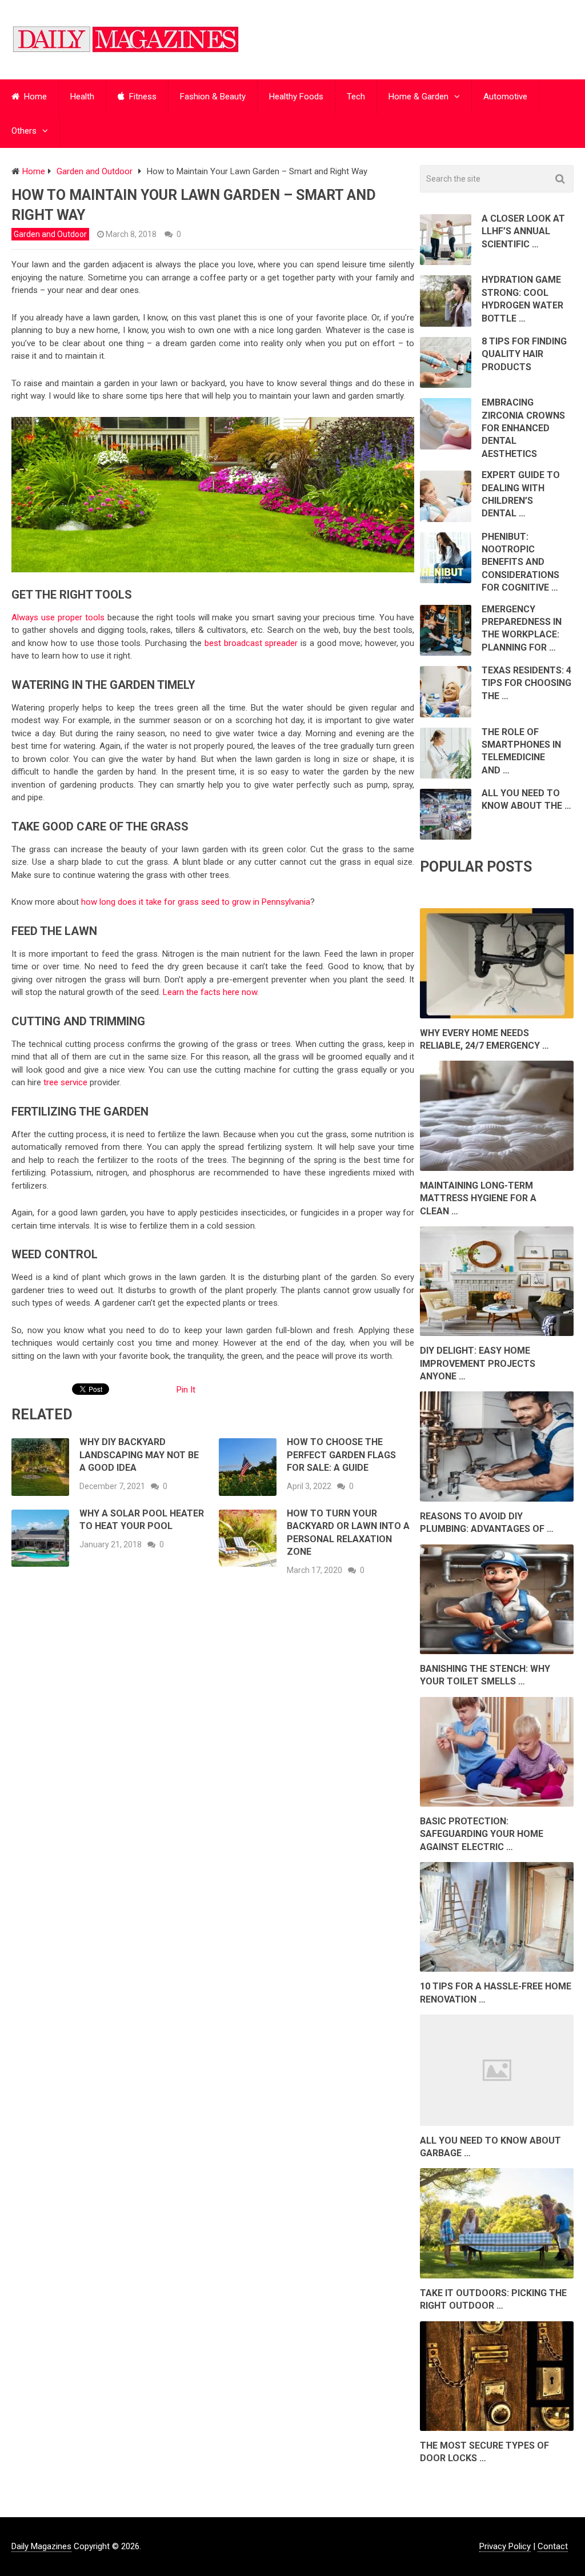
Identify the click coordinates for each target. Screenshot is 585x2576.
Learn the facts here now (210, 992)
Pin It (186, 1390)
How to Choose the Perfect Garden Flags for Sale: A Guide (341, 1455)
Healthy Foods (296, 97)
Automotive (505, 97)
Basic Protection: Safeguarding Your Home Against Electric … (482, 1834)
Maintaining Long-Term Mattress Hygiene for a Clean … (478, 1198)
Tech (356, 97)
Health (82, 97)
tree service (65, 1082)
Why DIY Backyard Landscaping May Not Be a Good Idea (139, 1455)
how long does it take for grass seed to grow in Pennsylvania (196, 902)
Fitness (142, 97)
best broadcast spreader (251, 643)
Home (34, 97)
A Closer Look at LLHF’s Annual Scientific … (523, 231)
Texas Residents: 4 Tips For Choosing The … (526, 683)
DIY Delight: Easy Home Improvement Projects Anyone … (478, 1363)
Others (24, 131)
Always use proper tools (58, 617)
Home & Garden (418, 97)
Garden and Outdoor (50, 234)
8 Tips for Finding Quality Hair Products (524, 354)
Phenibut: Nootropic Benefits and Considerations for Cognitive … (520, 562)
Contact (553, 2546)
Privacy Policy (505, 2546)
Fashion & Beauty (213, 97)
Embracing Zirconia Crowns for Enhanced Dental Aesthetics (523, 428)
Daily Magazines (41, 2546)
